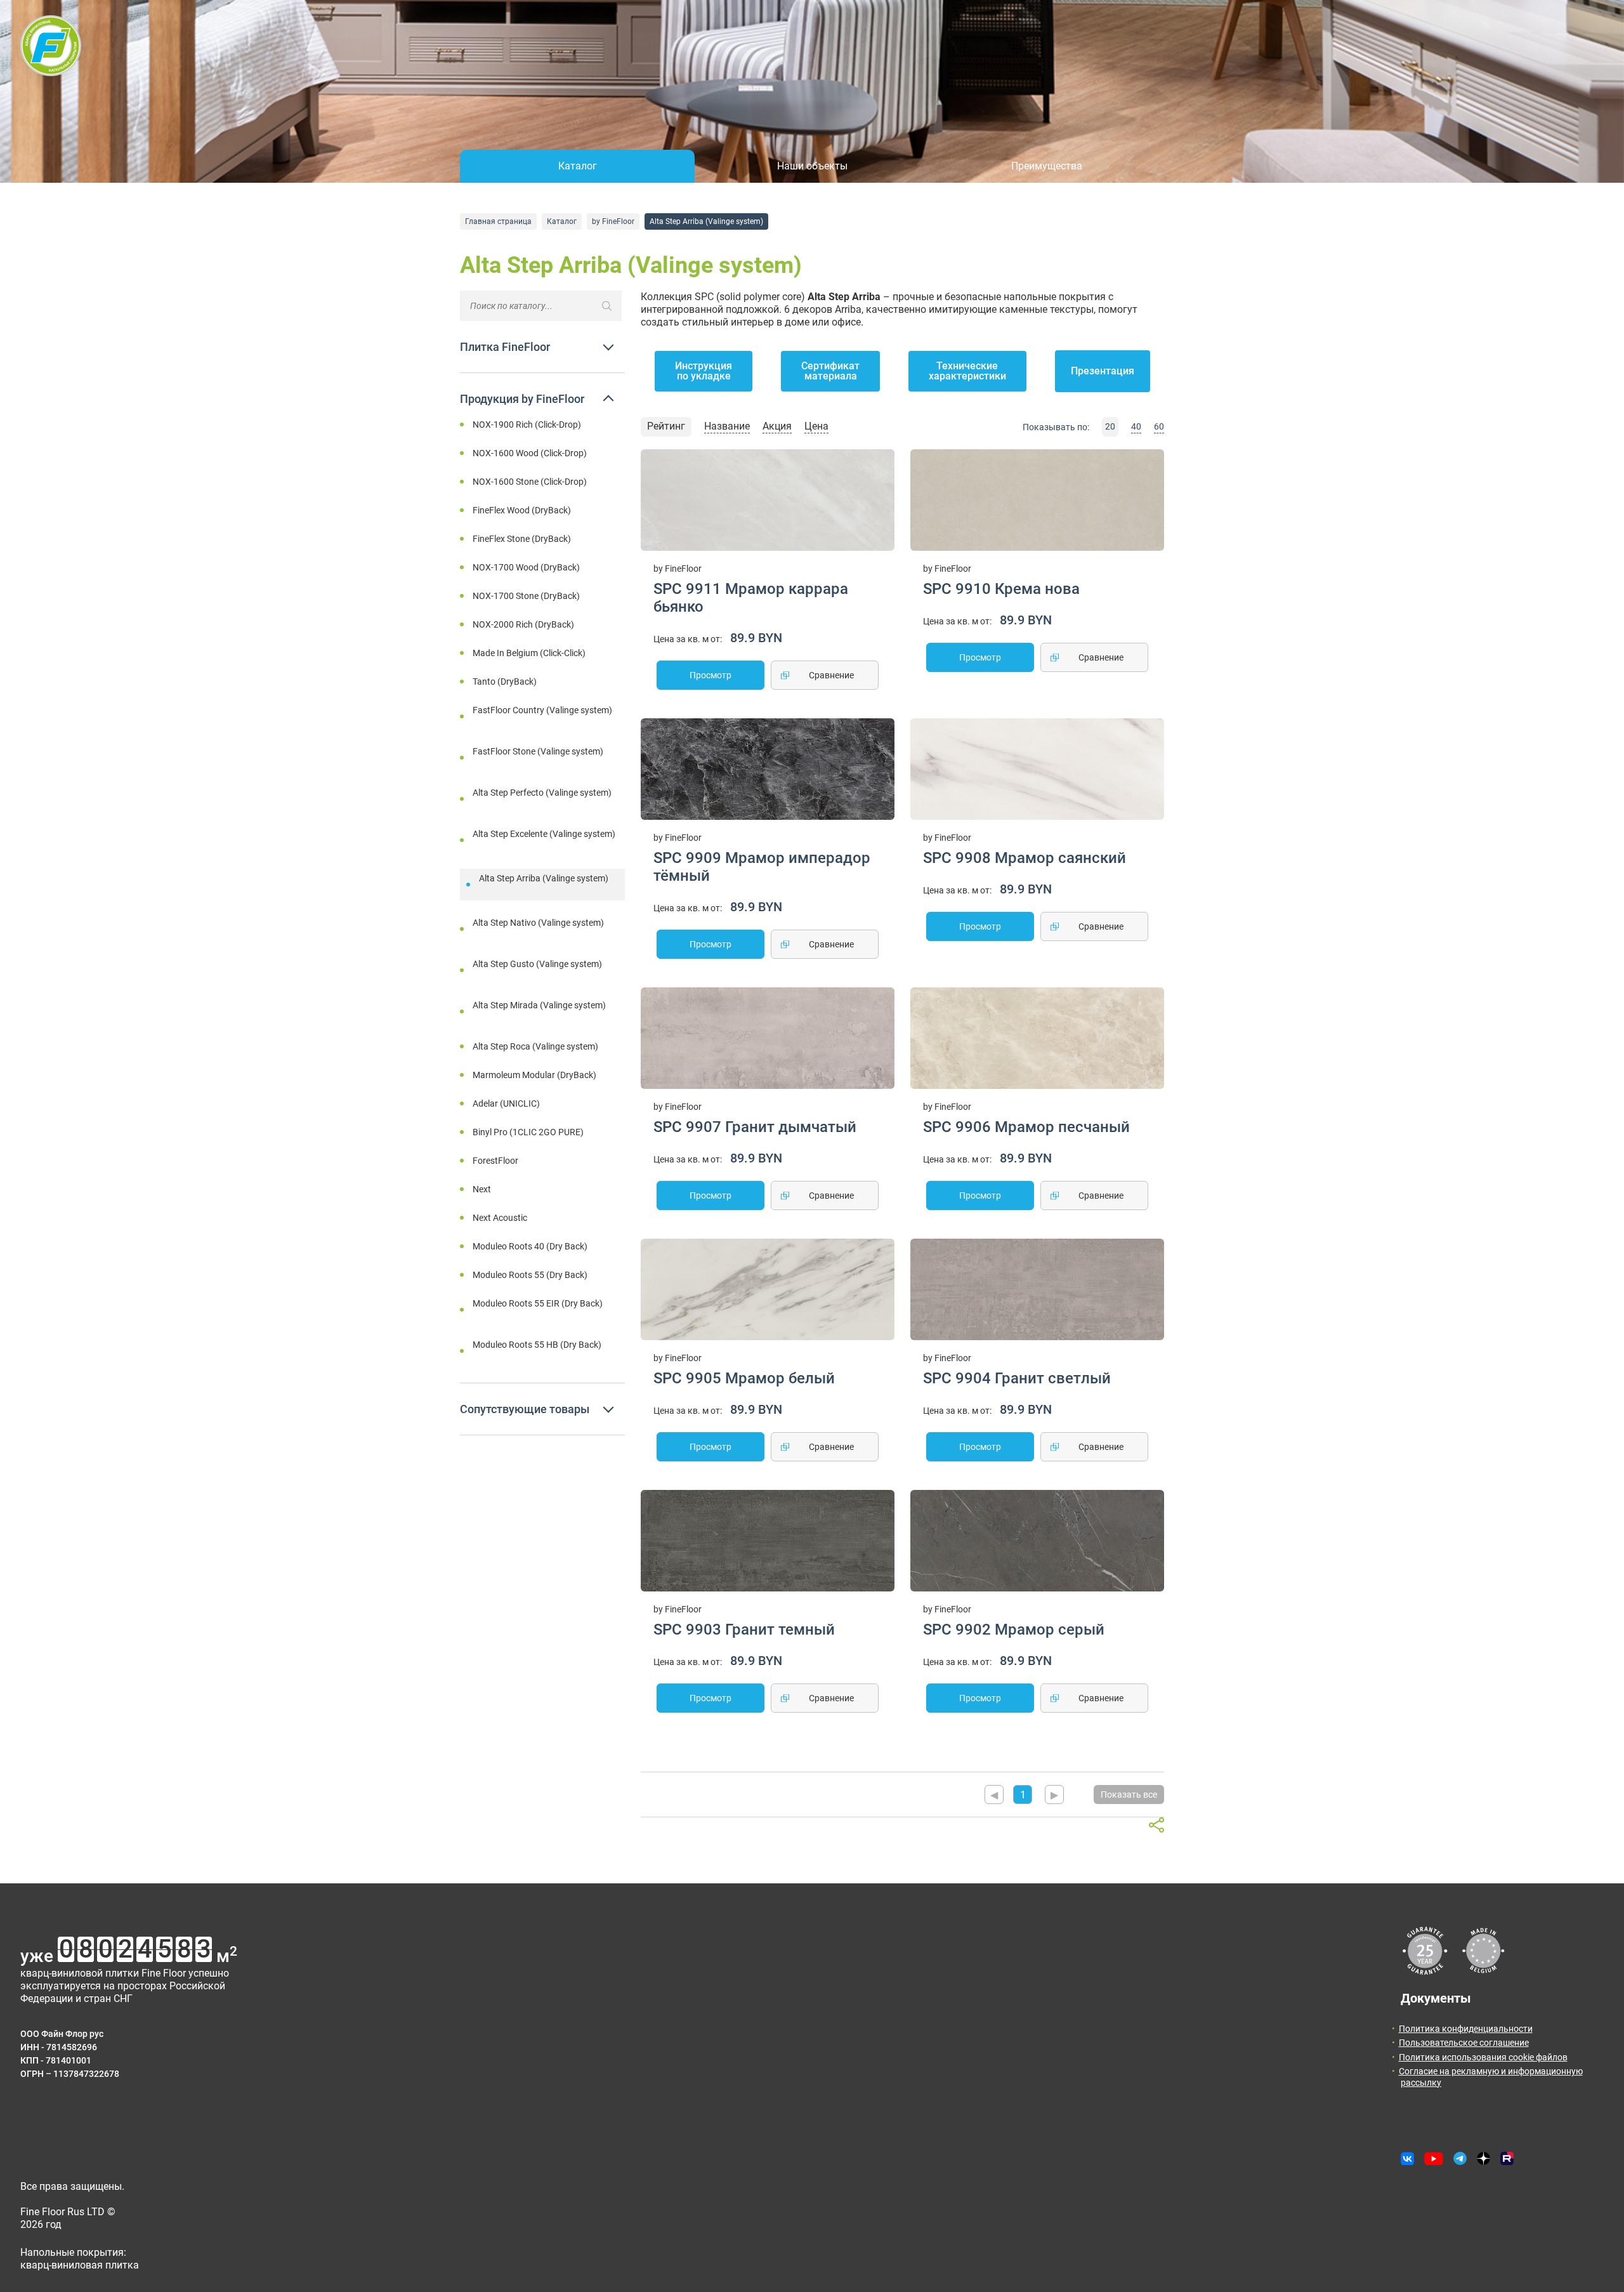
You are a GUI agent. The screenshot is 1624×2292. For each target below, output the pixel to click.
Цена (816, 426)
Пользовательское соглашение (1464, 2043)
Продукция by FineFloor (522, 399)
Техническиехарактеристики (967, 371)
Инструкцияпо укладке (704, 371)
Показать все (1129, 1795)
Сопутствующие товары (525, 1409)
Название (727, 426)
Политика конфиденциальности (1466, 2029)
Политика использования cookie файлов (1483, 2057)
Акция (777, 426)
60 (1159, 426)
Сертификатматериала (830, 371)
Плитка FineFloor (505, 347)
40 (1136, 426)
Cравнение (831, 675)
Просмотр (710, 675)
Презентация (1103, 371)
